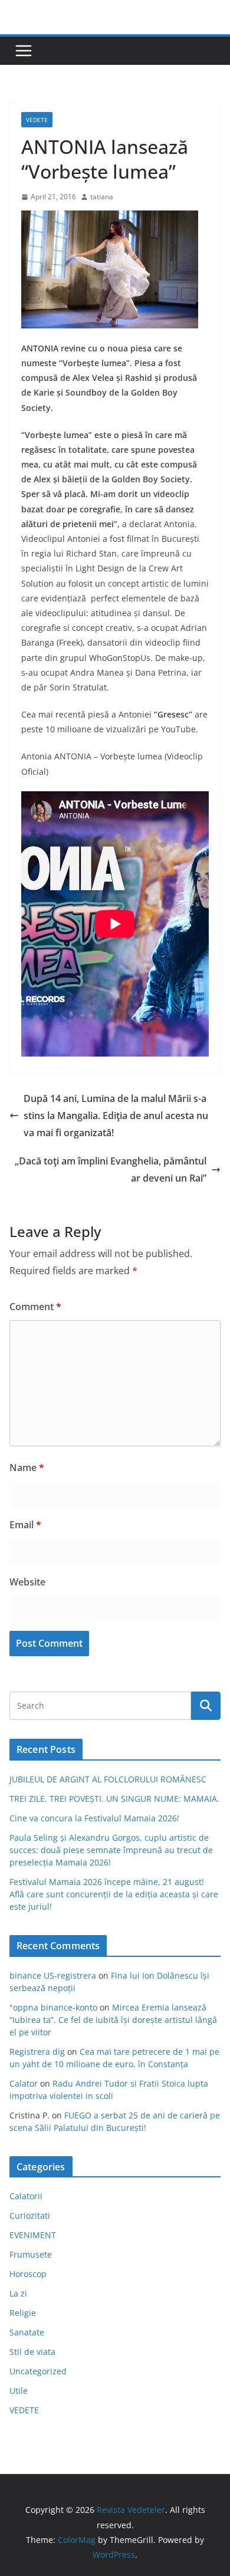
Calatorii (26, 2196)
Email (25, 1525)
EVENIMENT (33, 2235)
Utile (19, 2391)
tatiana (102, 197)
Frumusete (31, 2254)
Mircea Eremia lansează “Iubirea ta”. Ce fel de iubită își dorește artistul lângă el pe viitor (113, 2020)
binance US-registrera (53, 1975)
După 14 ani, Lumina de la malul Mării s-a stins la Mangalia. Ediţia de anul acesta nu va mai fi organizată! (116, 1116)
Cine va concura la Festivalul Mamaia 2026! (94, 1818)
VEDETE (37, 120)
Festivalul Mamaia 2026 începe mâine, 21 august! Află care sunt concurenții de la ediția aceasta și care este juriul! (114, 1894)
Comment (35, 1307)
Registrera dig (37, 2052)
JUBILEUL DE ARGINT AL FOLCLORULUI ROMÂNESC (108, 1779)
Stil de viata (32, 2352)
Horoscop (28, 2274)
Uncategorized (38, 2371)
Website (27, 1582)
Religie (23, 2313)
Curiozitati (30, 2215)
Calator (24, 2083)
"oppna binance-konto (53, 2007)
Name (27, 1468)
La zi (18, 2293)
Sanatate (27, 2332)
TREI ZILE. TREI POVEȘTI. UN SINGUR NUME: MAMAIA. (114, 1799)
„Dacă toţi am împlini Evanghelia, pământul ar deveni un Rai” (111, 1169)
